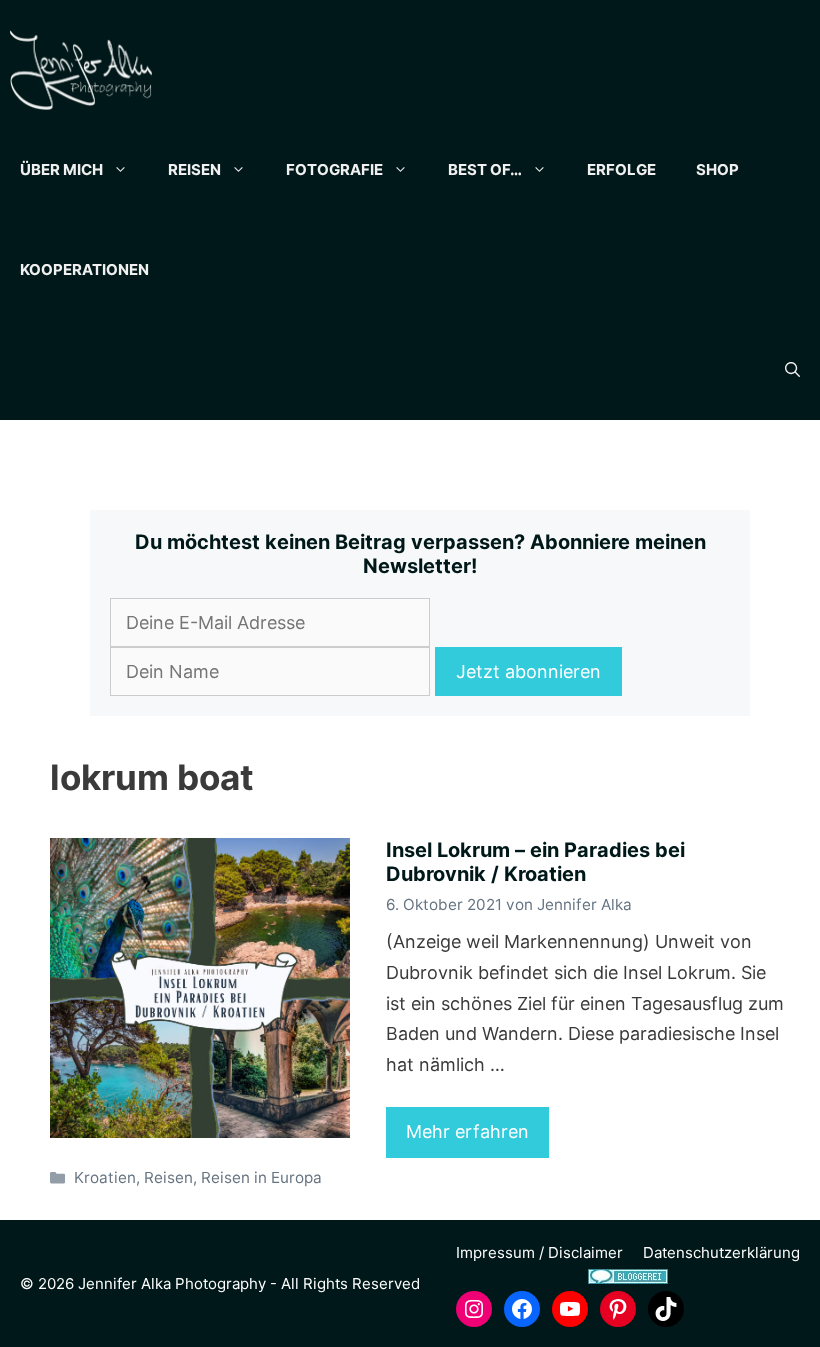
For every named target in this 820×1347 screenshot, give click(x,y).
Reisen (194, 169)
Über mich (61, 169)
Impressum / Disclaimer (539, 1252)
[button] (792, 370)
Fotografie (334, 169)
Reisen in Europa (261, 1177)
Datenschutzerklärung (721, 1252)
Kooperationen (84, 269)
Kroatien (105, 1177)
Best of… (485, 169)
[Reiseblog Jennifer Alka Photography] (81, 70)
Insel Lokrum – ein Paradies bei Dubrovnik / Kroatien (535, 862)
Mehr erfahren (467, 1131)
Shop (717, 169)
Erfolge (621, 169)
